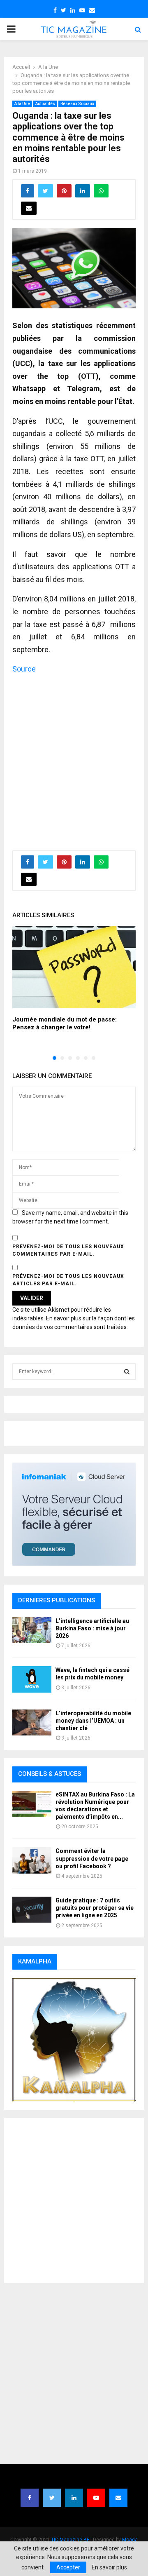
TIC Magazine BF (70, 2540)
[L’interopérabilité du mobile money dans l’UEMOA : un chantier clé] (32, 1722)
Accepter (68, 2567)
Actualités (45, 104)
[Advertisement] (74, 758)
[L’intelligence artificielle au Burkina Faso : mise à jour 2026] (32, 1630)
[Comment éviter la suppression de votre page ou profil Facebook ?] (32, 1860)
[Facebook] (30, 2498)
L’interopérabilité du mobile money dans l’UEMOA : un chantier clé (93, 1721)
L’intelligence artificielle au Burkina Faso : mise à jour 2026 (92, 1628)
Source (24, 669)
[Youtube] (96, 2498)
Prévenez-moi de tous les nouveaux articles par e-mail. (68, 1280)
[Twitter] (52, 2498)
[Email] (118, 2498)
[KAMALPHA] (74, 2040)
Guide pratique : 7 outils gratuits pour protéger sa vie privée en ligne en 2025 (95, 1908)
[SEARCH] (127, 1371)
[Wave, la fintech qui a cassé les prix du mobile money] (32, 1679)
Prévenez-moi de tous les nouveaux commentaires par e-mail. (68, 1250)
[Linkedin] (74, 2498)
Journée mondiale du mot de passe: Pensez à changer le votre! (65, 1024)
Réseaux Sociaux (77, 104)
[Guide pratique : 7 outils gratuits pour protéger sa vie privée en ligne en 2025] (32, 1910)
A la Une (22, 104)
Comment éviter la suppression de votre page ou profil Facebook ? (92, 1858)
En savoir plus (109, 2567)
